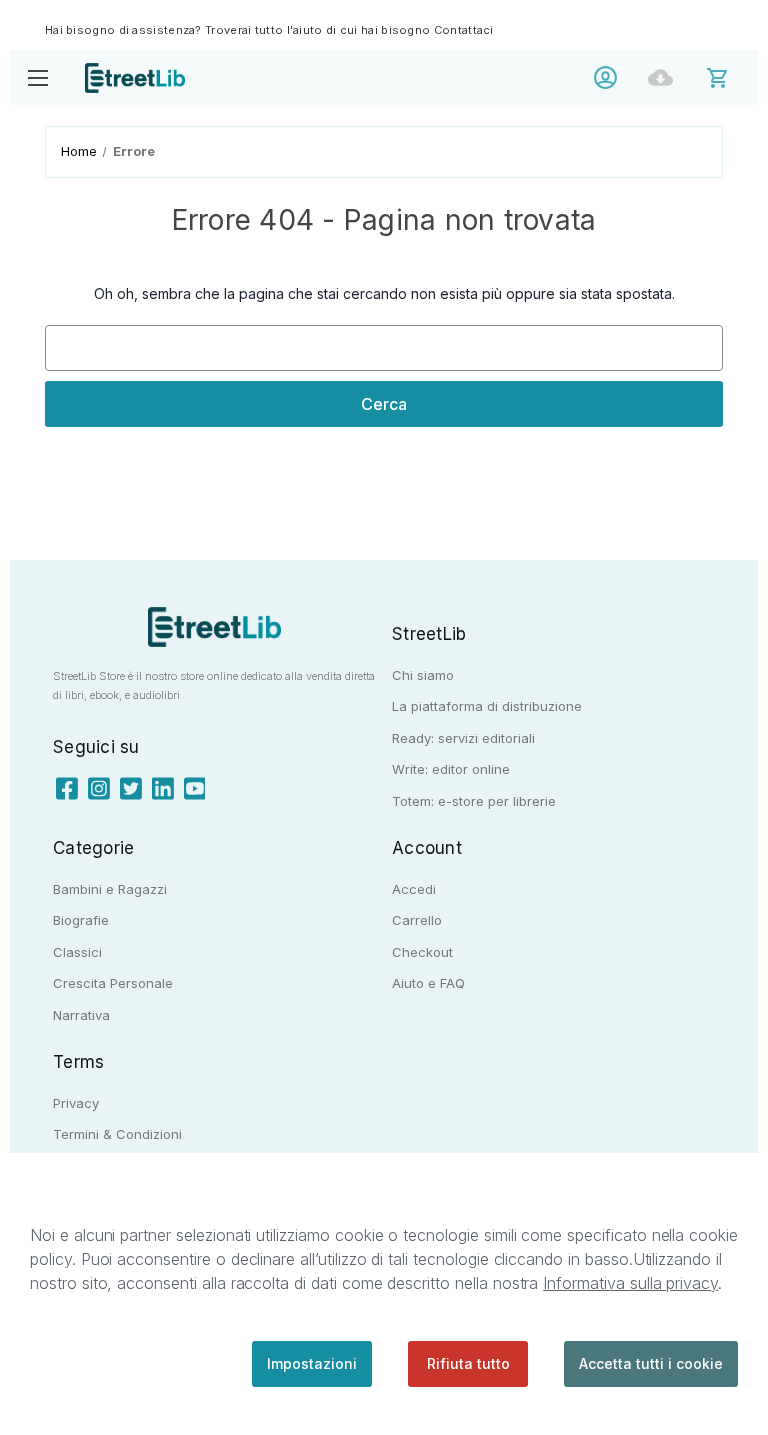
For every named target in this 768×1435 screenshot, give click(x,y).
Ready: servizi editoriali (463, 738)
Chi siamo (423, 675)
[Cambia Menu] (37, 77)
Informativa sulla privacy (630, 1283)
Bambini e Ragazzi (110, 889)
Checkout (422, 952)
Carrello (417, 920)
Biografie (81, 920)
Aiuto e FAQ (428, 983)
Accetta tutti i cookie (651, 1363)
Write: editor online (451, 769)
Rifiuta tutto (468, 1363)
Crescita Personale (113, 983)
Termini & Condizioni (117, 1134)
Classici (77, 952)
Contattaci (464, 30)
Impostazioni (312, 1363)
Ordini (665, 77)
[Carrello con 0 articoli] (730, 76)
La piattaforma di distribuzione (487, 706)
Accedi (610, 77)
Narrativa (81, 1015)
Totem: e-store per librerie (474, 801)
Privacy (76, 1103)
